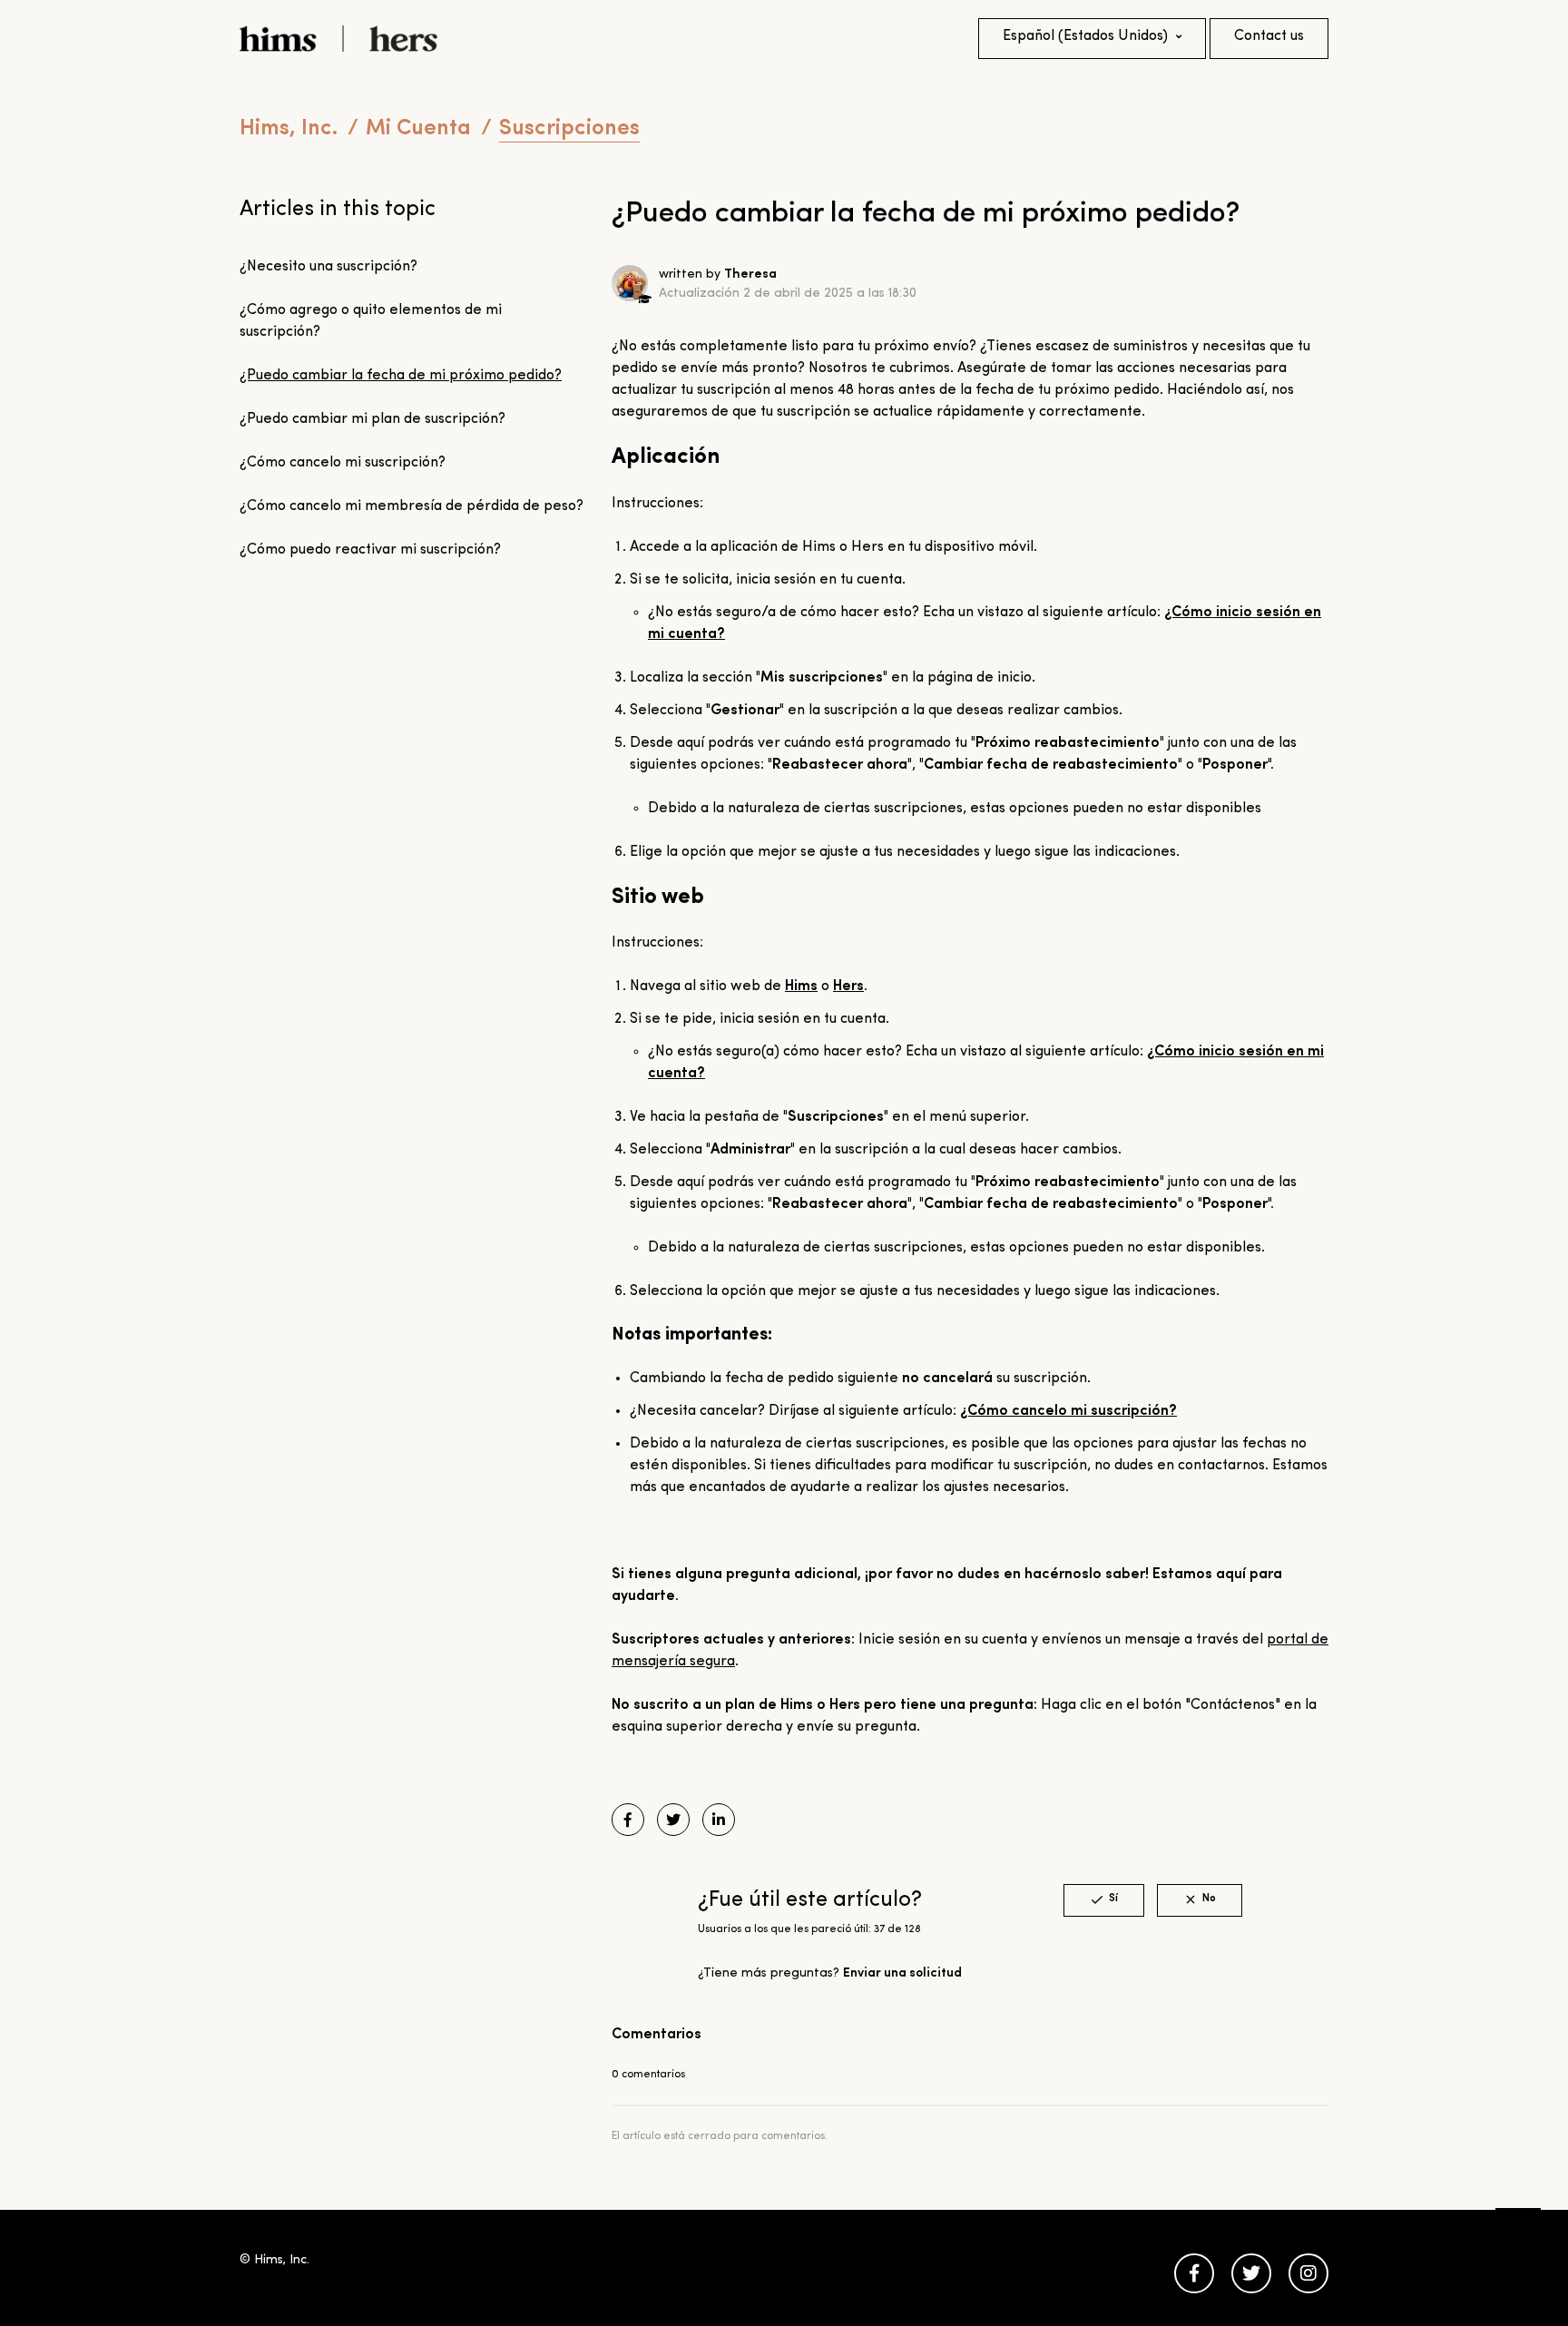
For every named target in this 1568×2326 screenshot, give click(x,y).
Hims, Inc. (289, 129)
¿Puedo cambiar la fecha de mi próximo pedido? (401, 376)
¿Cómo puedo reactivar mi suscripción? (370, 550)
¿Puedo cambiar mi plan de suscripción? (372, 419)
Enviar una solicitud (902, 1973)
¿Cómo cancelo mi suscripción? (343, 463)
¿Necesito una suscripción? (328, 267)
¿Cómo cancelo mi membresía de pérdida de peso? (412, 506)
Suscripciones (569, 129)
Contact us (1269, 36)
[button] (1104, 1900)
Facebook (628, 1820)
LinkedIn (719, 1820)
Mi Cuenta (418, 129)
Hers (848, 986)
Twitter (673, 1820)
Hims (801, 986)
